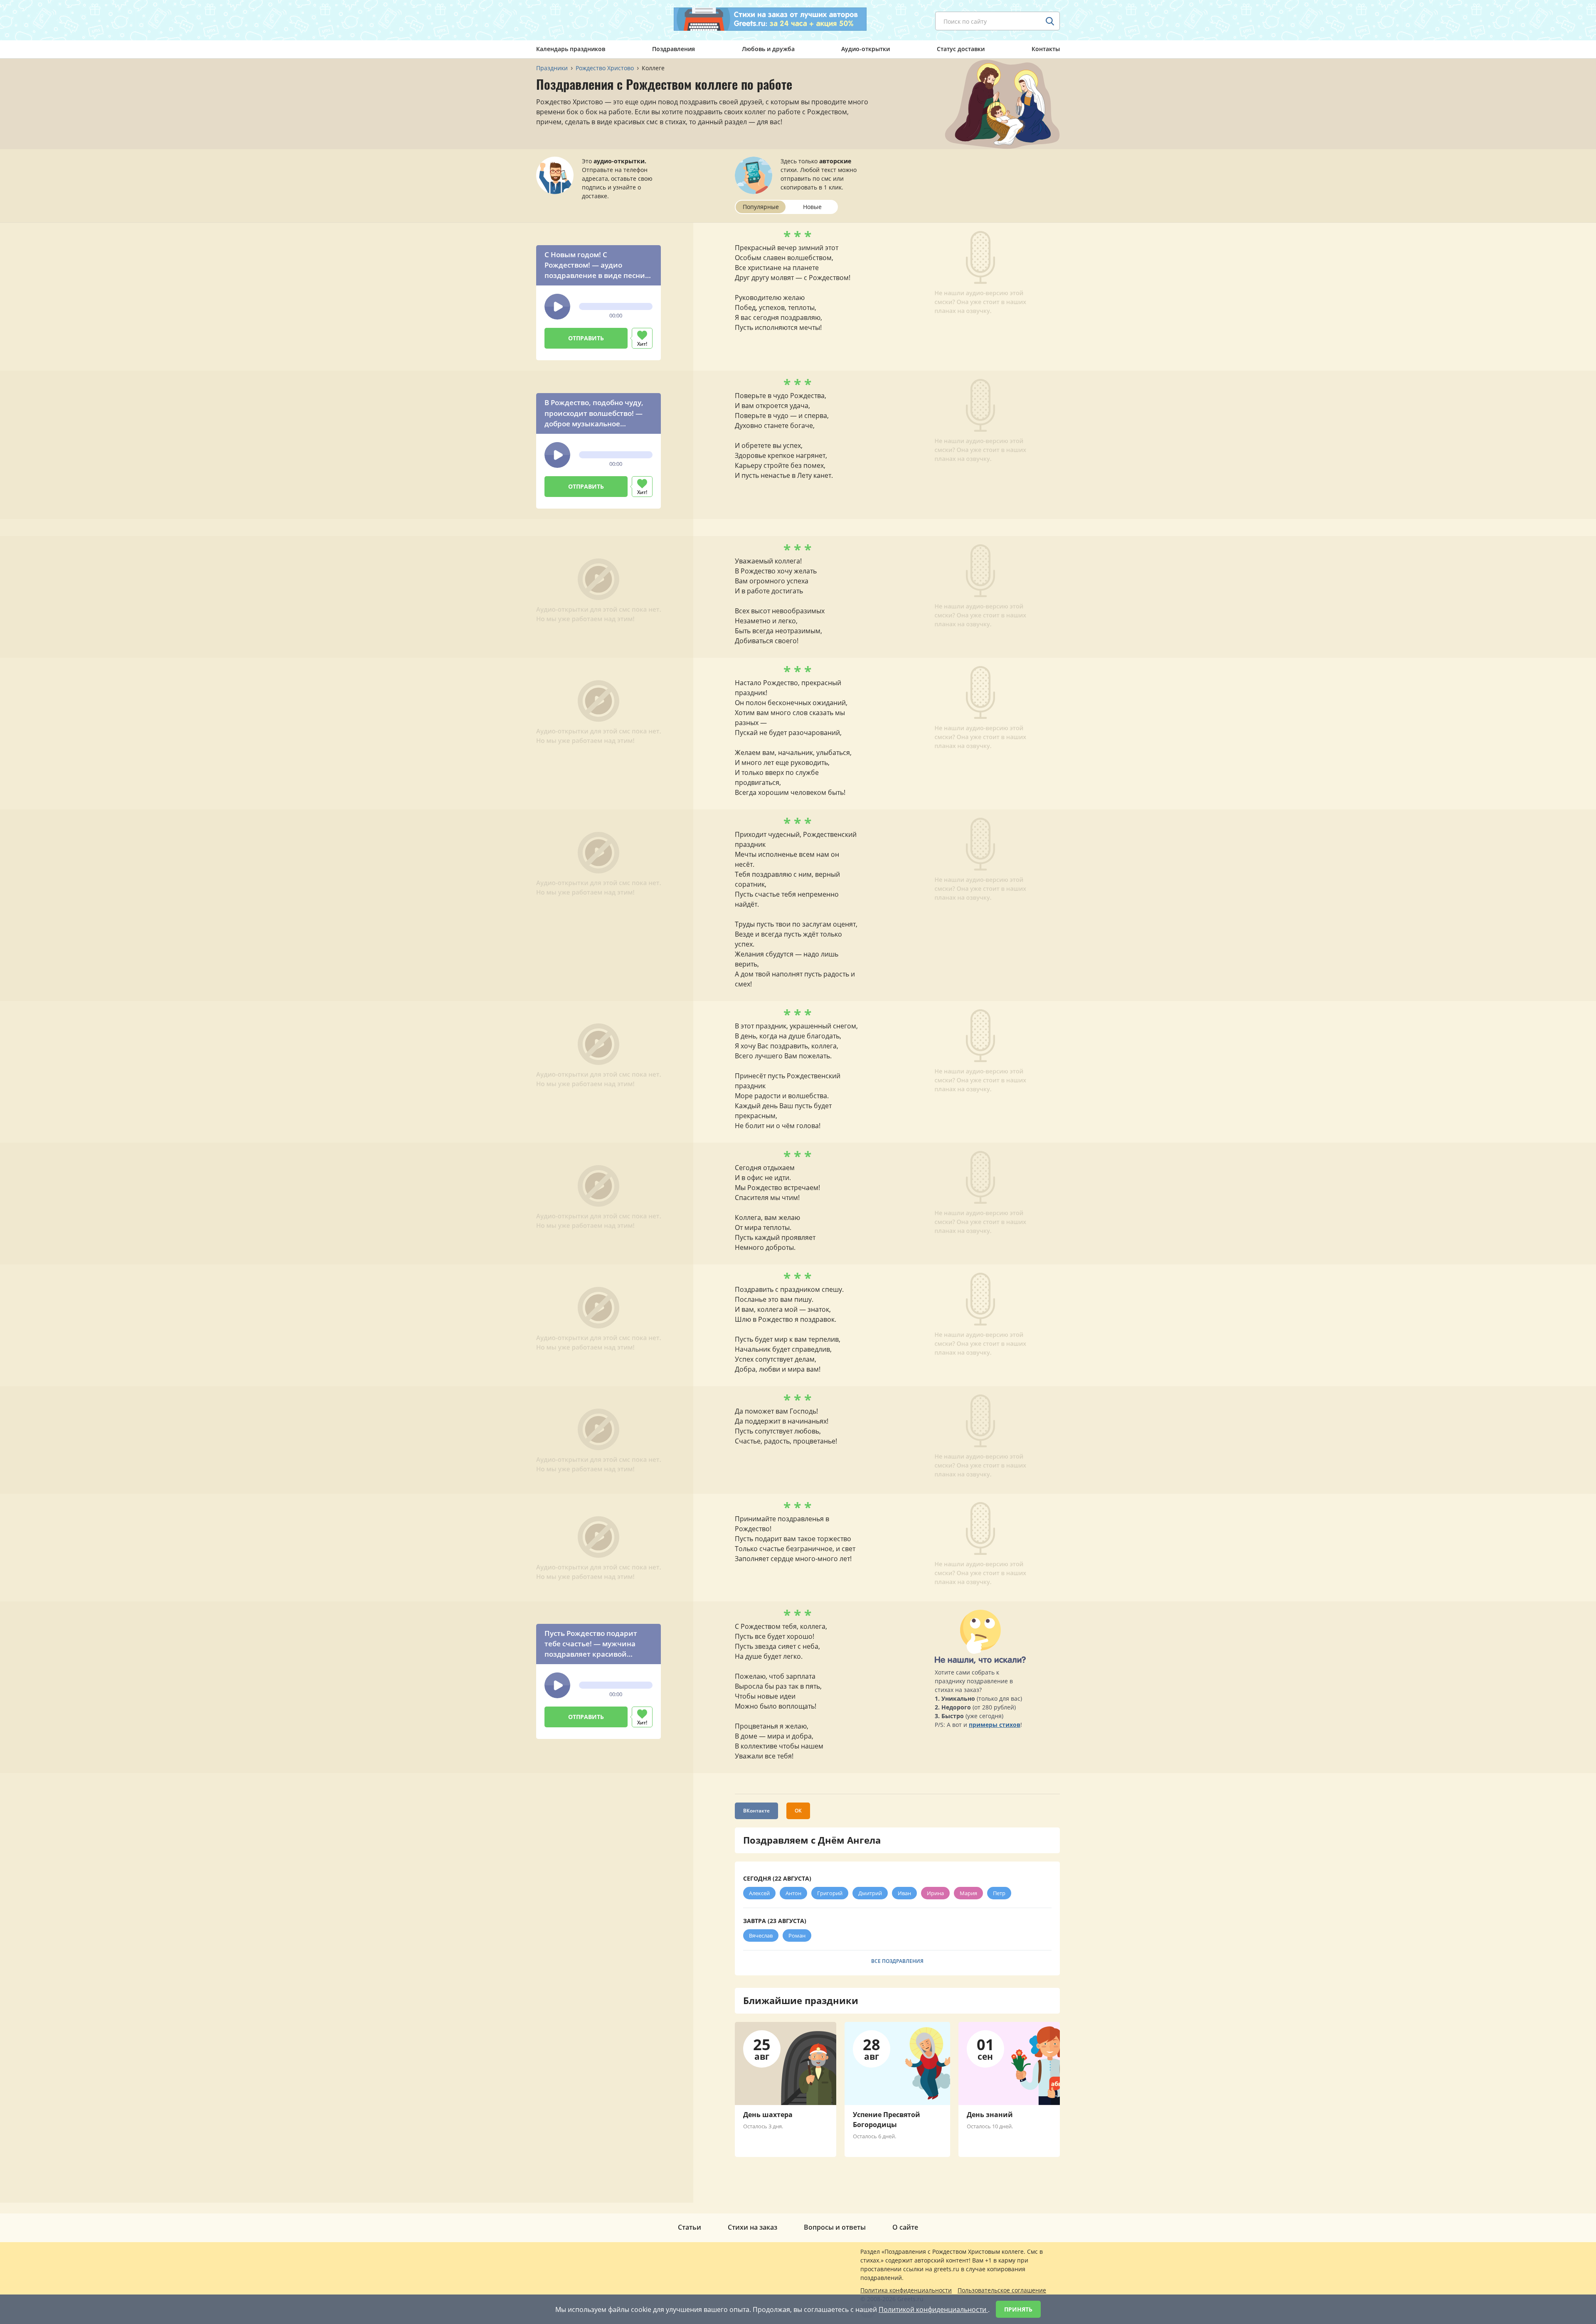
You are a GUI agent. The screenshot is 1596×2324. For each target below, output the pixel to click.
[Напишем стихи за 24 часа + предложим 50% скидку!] (770, 19)
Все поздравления (897, 1961)
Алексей (759, 1893)
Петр (999, 1893)
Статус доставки (961, 49)
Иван (904, 1893)
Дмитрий (870, 1893)
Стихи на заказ (752, 2227)
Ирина (935, 1893)
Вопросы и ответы (835, 2227)
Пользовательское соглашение (1002, 2290)
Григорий (830, 1893)
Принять (1018, 2309)
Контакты (1046, 49)
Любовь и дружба (768, 49)
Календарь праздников (571, 49)
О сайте (905, 2227)
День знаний (990, 2115)
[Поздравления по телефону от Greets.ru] (571, 20)
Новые (812, 207)
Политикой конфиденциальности (933, 2309)
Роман (797, 1935)
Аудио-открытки (866, 49)
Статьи (690, 2227)
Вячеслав (761, 1935)
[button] (557, 307)
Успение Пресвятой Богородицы (887, 2120)
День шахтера (768, 2115)
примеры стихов (995, 1725)
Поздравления (674, 49)
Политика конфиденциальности (906, 2290)
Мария (968, 1893)
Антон (793, 1893)
